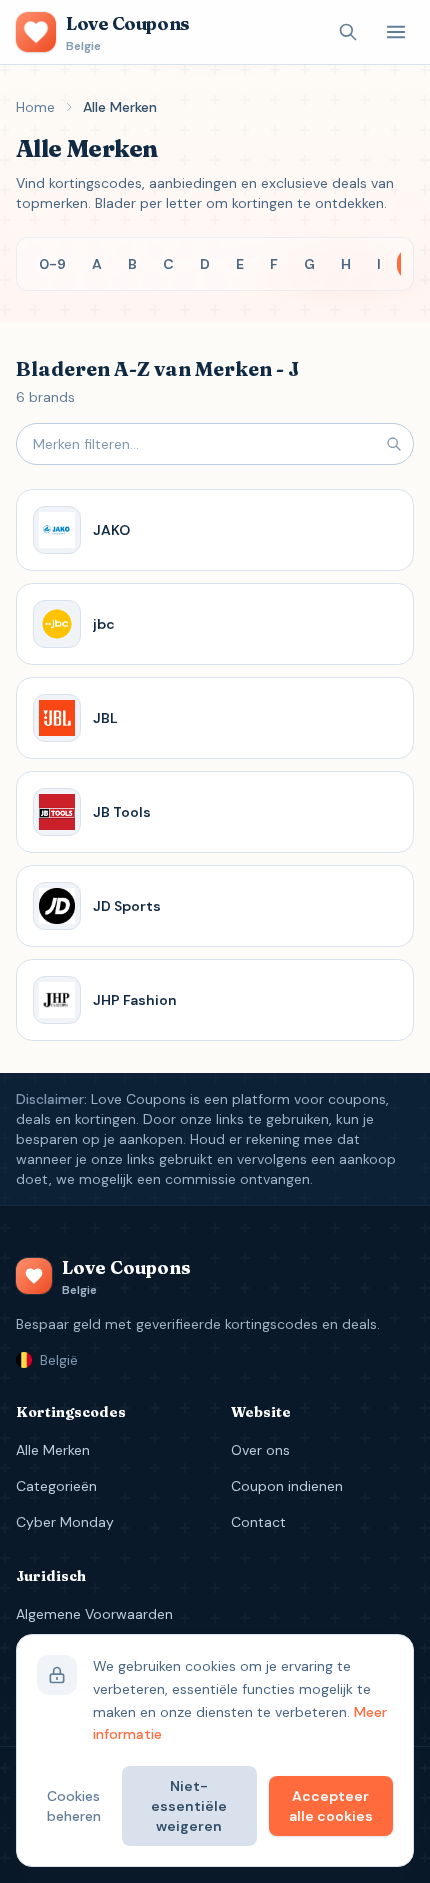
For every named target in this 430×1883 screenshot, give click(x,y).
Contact (258, 1522)
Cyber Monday (65, 1522)
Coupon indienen (287, 1486)
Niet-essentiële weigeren (189, 1806)
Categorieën (56, 1486)
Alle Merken (53, 1450)
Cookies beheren (74, 1806)
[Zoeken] (348, 32)
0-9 (52, 264)
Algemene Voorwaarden (94, 1614)
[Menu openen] (396, 32)
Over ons (260, 1450)
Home (35, 107)
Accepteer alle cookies (331, 1806)
